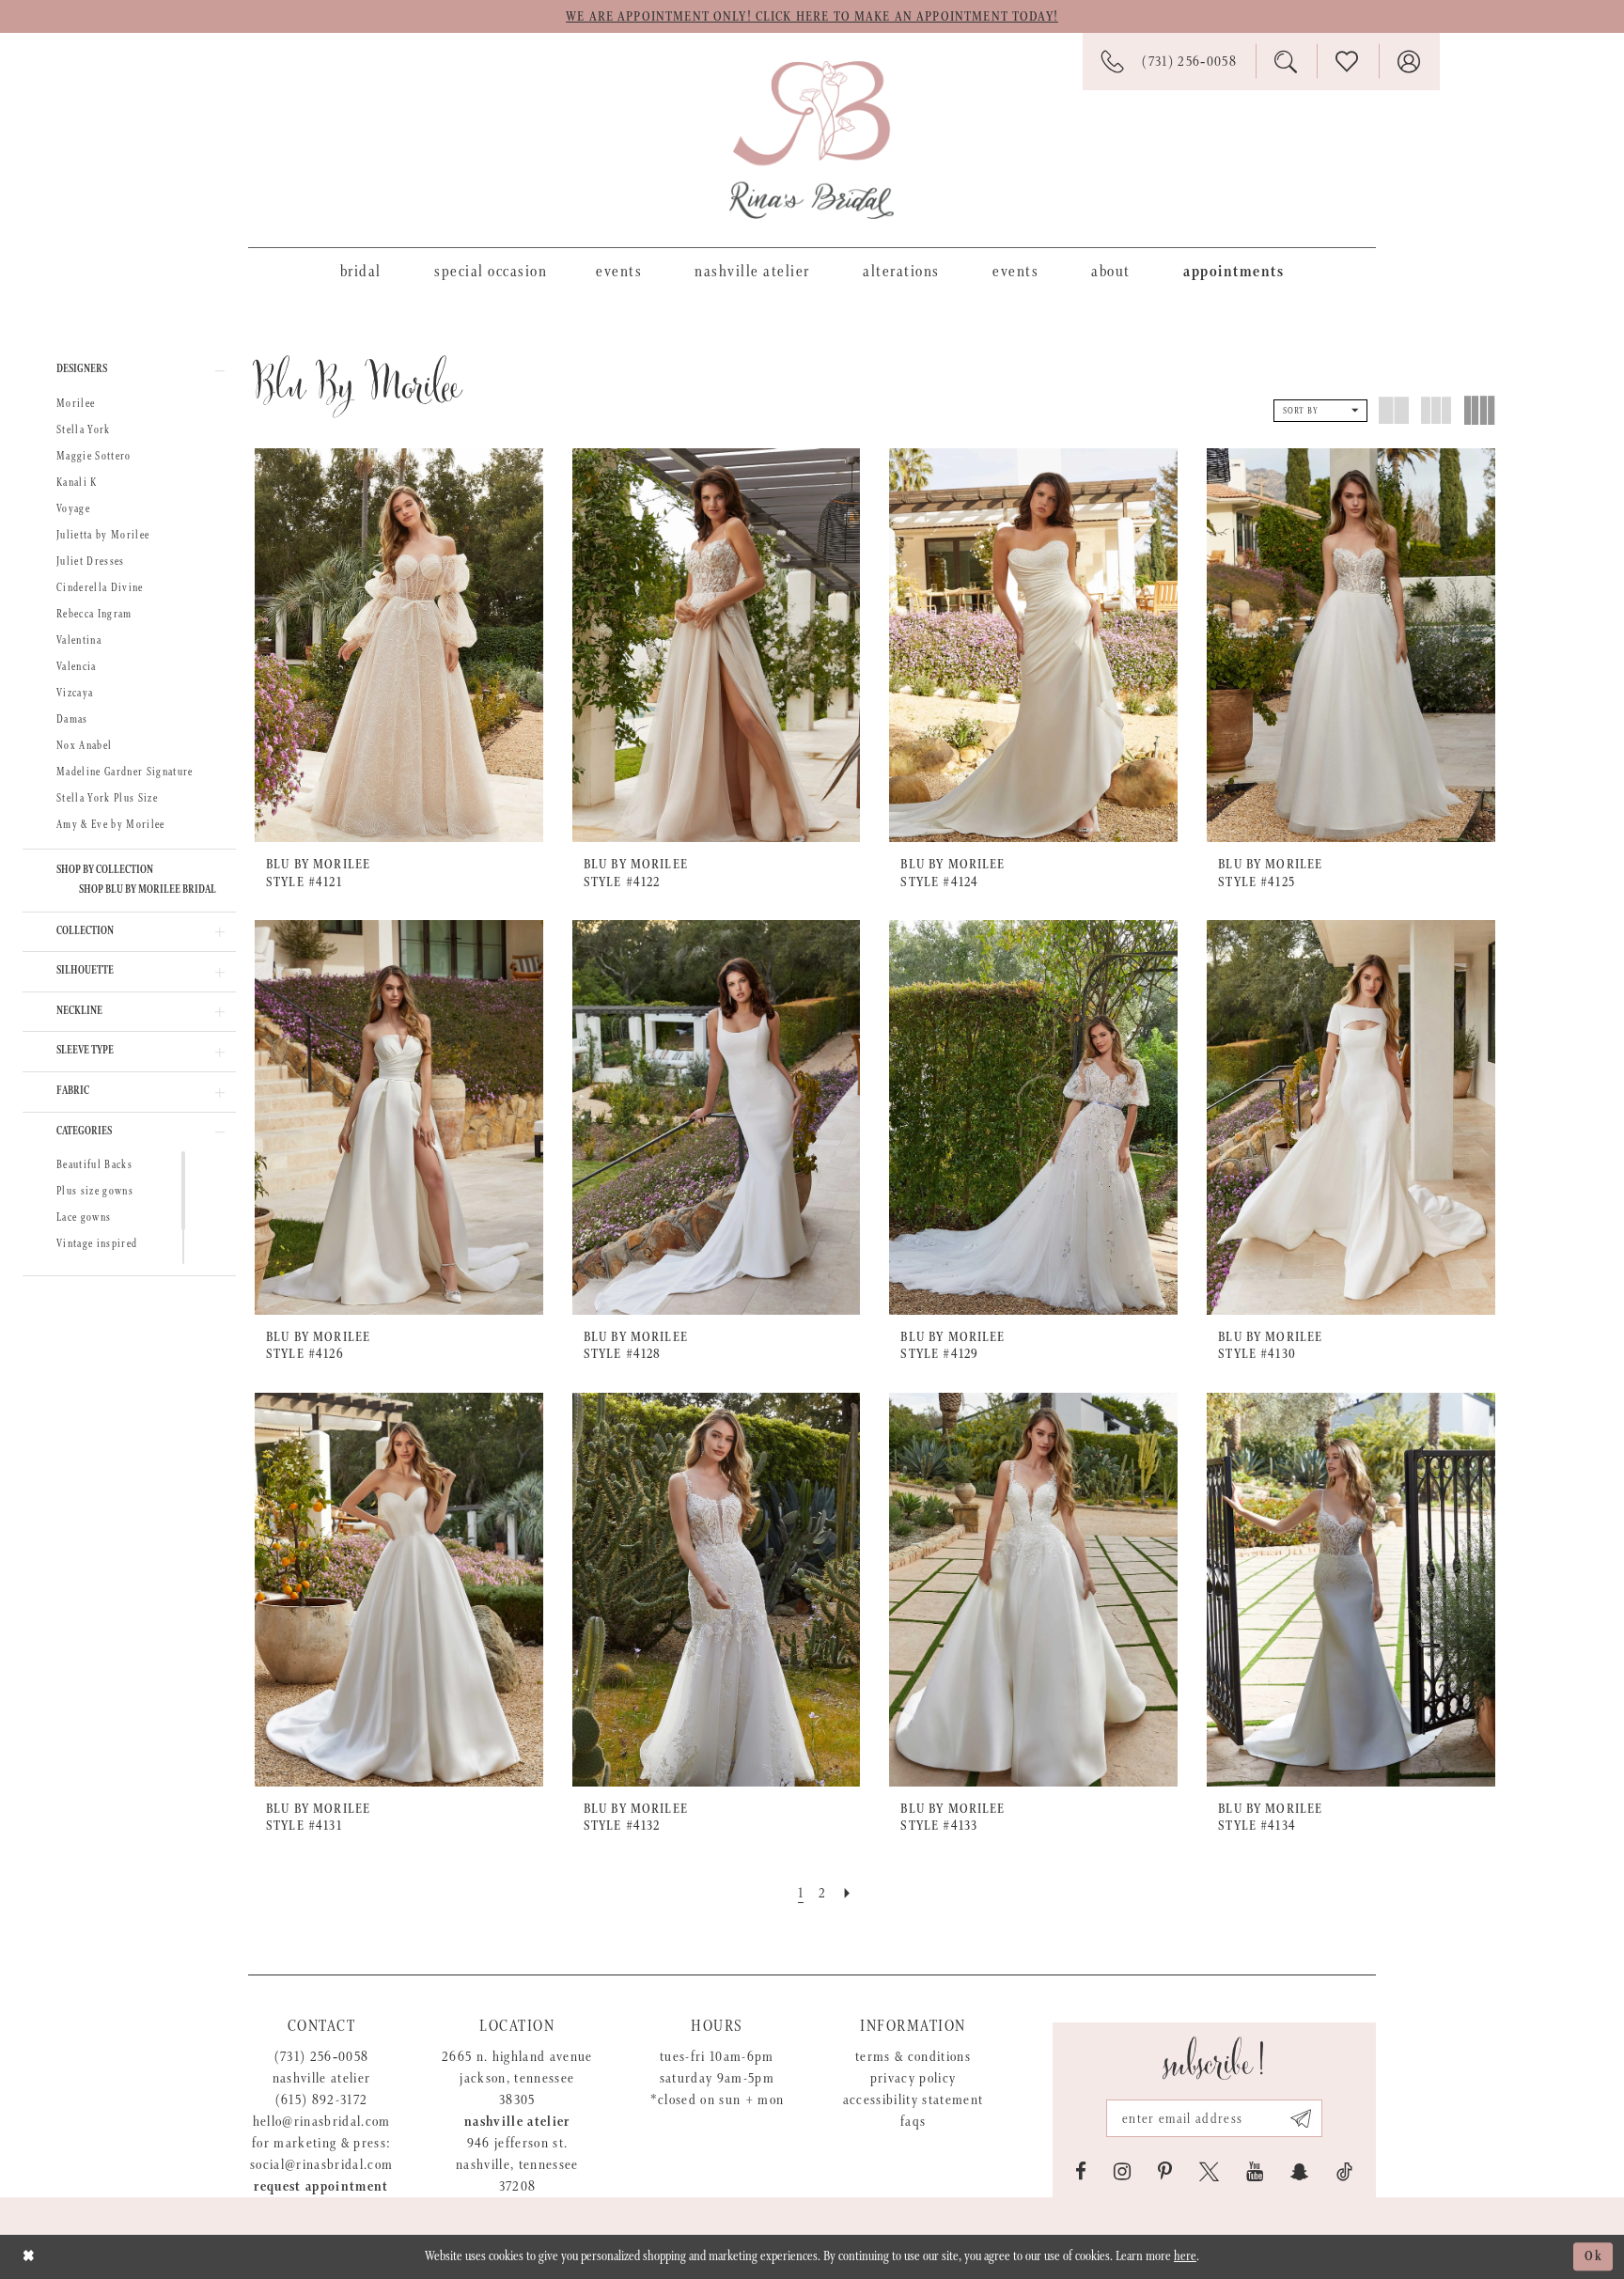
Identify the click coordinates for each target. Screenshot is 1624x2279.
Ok (1594, 2256)
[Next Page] (848, 1893)
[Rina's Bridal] (812, 140)
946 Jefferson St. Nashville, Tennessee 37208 (517, 2165)
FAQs (913, 2122)
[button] (129, 370)
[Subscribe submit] (1301, 2118)
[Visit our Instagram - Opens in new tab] (1122, 2172)
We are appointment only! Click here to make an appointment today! (812, 17)
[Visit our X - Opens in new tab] (1209, 2172)
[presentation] (399, 645)
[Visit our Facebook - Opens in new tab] (1081, 2172)
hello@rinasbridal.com (322, 2122)
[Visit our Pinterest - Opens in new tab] (1165, 2172)
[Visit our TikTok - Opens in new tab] (1344, 2172)
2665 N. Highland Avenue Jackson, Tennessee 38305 (517, 2078)
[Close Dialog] (29, 2257)
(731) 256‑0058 (322, 2057)
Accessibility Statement (913, 2100)
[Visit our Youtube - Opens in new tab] (1255, 2172)
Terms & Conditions (913, 2057)
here (1185, 2256)
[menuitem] (361, 271)
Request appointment (321, 2186)
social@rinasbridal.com (321, 2165)
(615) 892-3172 (322, 2100)
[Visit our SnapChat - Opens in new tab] (1300, 2172)
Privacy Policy (913, 2078)
